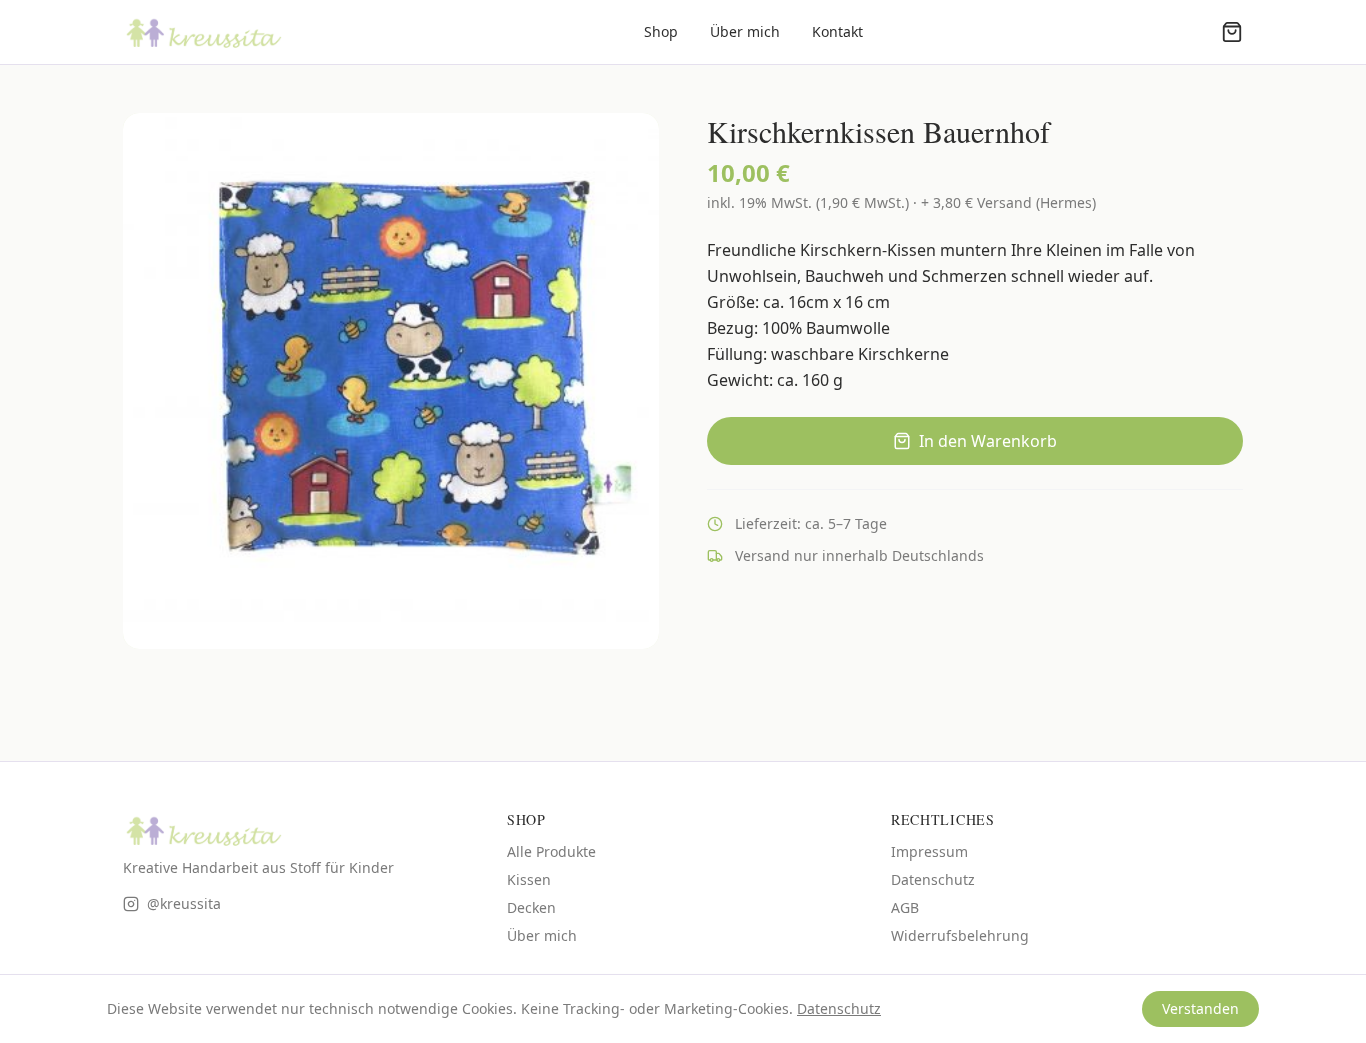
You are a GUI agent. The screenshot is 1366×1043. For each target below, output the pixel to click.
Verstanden (1200, 1008)
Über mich (745, 31)
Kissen (529, 879)
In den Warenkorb (988, 441)
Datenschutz (933, 879)
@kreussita (184, 903)
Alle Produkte (551, 851)
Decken (531, 907)
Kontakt (837, 31)
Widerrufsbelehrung (960, 935)
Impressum (929, 851)
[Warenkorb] (1232, 32)
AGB (905, 907)
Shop (661, 31)
